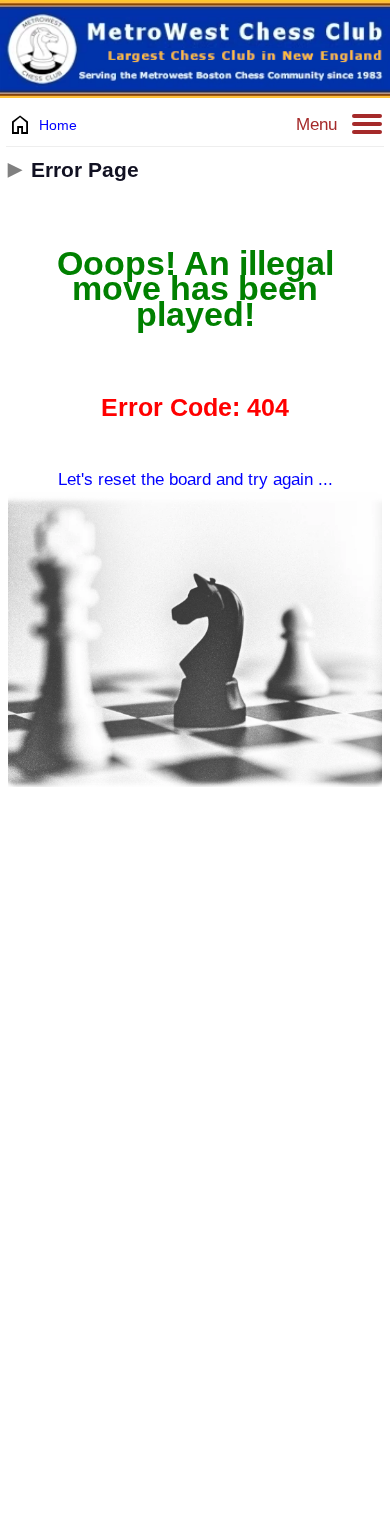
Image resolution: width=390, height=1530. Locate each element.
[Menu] (367, 125)
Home (58, 125)
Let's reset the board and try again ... (195, 479)
